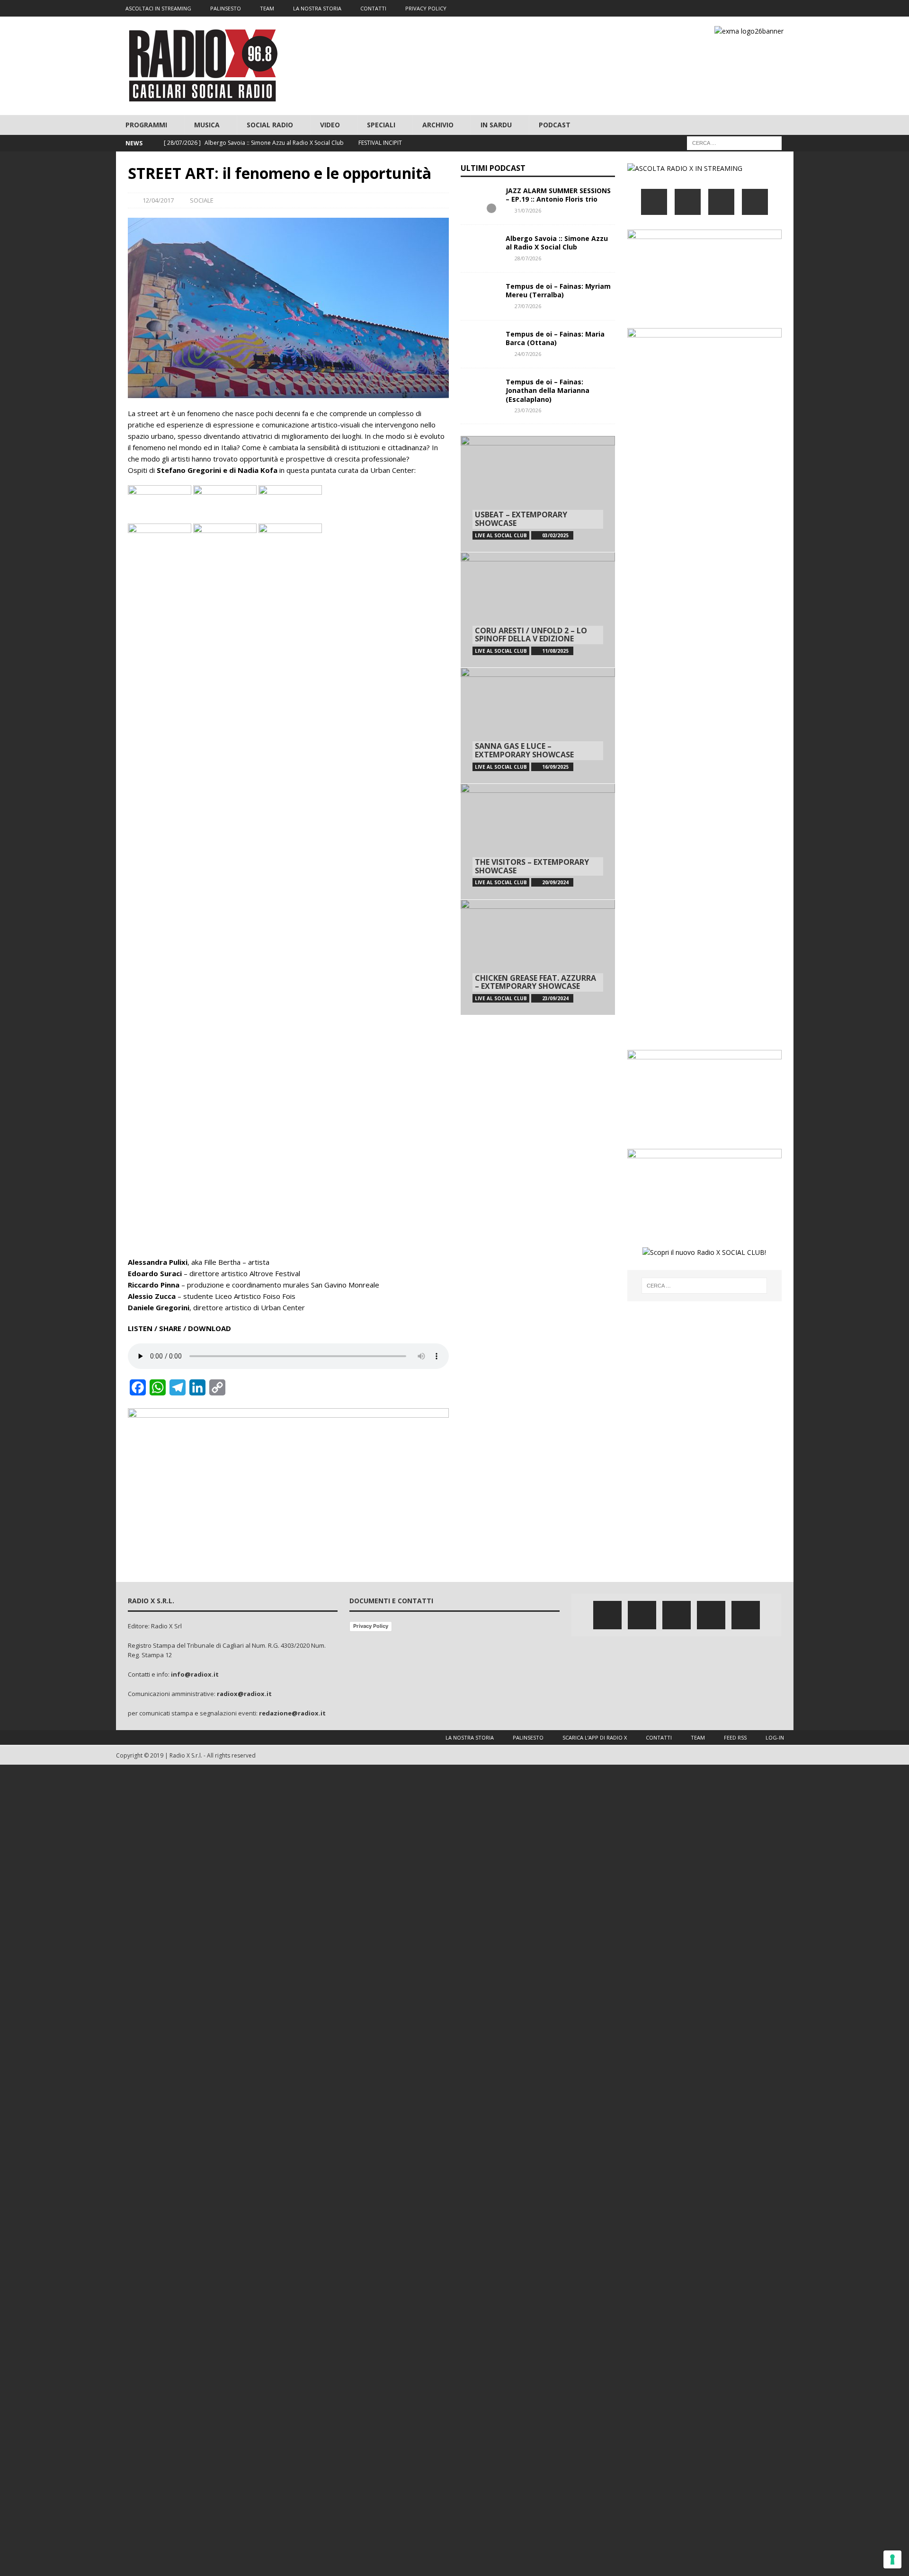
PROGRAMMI (146, 125)
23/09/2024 (555, 998)
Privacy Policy (371, 1626)
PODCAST (555, 125)
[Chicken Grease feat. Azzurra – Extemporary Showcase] (538, 957)
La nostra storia (470, 1737)
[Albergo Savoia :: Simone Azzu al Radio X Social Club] (480, 249)
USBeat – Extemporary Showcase (521, 519)
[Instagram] (748, 8)
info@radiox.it (195, 1674)
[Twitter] (730, 8)
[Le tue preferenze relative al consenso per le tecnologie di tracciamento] (892, 2559)
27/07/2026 (528, 306)
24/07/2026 (528, 354)
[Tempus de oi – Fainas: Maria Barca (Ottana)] (480, 344)
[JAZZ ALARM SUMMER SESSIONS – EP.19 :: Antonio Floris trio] (480, 201)
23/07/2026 (528, 410)
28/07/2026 (528, 258)
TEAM (267, 8)
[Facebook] (711, 8)
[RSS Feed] (785, 8)
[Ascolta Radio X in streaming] (685, 168)
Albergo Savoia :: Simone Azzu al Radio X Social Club (557, 243)
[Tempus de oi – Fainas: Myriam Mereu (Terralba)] (480, 296)
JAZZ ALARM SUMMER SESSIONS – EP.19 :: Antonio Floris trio (558, 195)
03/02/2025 (555, 535)
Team (698, 1737)
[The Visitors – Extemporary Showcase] (538, 841)
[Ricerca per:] (734, 143)
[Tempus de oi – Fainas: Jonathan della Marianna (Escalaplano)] (480, 392)
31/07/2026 (528, 210)
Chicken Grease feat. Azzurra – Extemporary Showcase (535, 982)
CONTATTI (373, 8)
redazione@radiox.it (292, 1713)
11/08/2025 (555, 651)
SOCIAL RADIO (270, 125)
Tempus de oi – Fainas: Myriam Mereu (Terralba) (558, 290)
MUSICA (207, 125)
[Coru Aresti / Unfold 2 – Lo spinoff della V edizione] (538, 610)
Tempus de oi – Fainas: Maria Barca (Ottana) (555, 338)
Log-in (775, 1737)
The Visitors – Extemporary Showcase (532, 866)
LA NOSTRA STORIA (317, 8)
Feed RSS (735, 1737)
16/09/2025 (555, 767)
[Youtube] (767, 8)
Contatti (659, 1737)
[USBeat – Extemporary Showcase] (538, 494)
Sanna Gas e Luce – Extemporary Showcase (524, 750)
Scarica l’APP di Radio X (595, 1737)
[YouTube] (755, 202)
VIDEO (330, 125)
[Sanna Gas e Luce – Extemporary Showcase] (538, 725)
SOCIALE (202, 200)
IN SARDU (496, 125)
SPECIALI (381, 125)
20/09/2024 (555, 882)
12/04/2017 (158, 200)
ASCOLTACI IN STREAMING (158, 8)
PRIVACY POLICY (426, 8)
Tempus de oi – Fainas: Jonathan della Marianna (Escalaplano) (548, 390)
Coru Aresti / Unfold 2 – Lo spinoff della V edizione (531, 635)
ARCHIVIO (438, 125)
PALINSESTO (226, 8)
